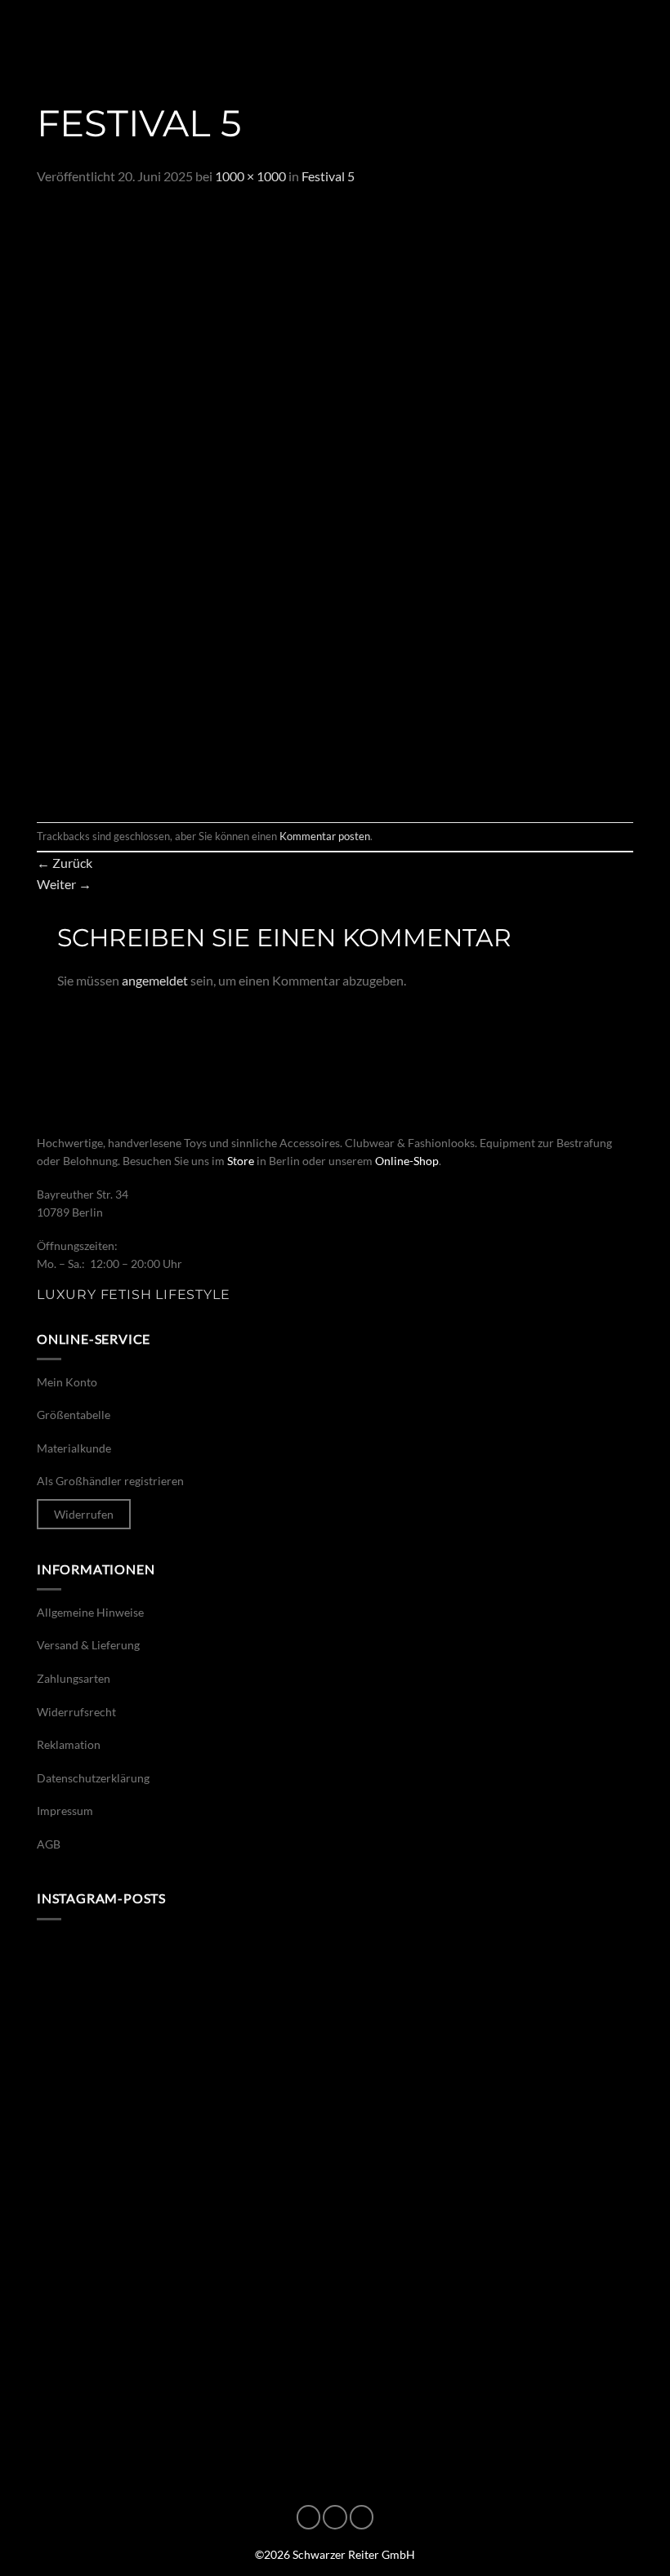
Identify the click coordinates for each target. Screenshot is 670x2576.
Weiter (64, 884)
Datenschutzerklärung (93, 1778)
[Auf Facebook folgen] (309, 2517)
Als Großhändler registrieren (110, 1481)
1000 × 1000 (250, 176)
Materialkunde (74, 1448)
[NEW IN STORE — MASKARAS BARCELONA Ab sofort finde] (486, 2198)
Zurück (65, 863)
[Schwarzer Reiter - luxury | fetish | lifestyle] (335, 38)
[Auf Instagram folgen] (335, 2517)
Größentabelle (74, 1415)
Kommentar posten (325, 836)
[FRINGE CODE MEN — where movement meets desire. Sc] (184, 2371)
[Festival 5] (335, 503)
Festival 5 (328, 176)
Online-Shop (407, 1161)
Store (241, 1161)
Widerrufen (84, 1514)
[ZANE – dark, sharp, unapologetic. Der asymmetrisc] (486, 2026)
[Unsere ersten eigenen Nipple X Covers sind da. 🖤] (184, 2026)
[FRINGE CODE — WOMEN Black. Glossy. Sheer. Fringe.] (486, 2371)
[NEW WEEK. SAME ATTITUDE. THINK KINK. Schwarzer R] (184, 2198)
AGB (49, 1844)
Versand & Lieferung (88, 1645)
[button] (34, 37)
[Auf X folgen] (362, 2517)
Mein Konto (67, 1382)
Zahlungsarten (74, 1678)
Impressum (65, 1811)
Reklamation (69, 1744)
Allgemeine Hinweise (90, 1612)
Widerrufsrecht (76, 1712)
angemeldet (155, 980)
